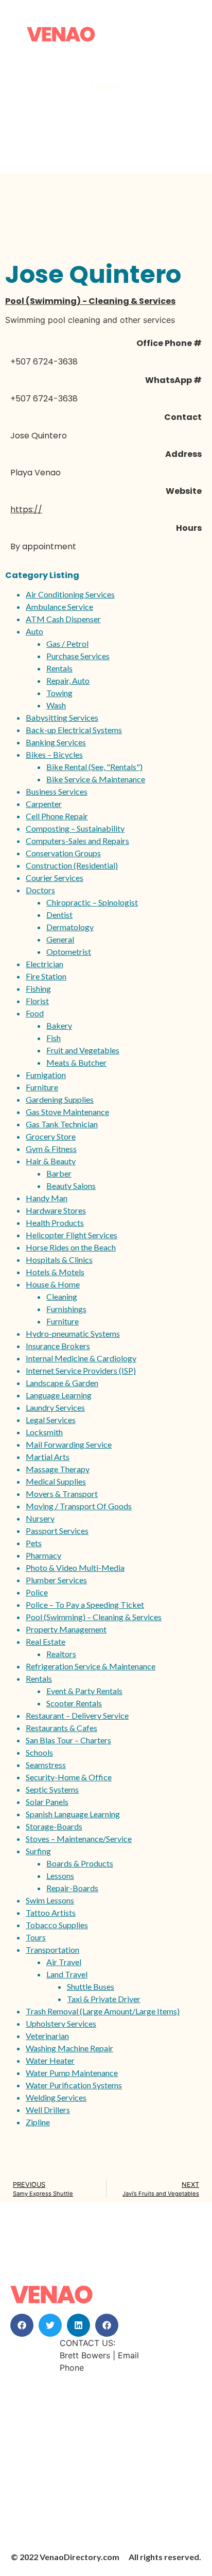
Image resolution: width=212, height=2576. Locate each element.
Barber (59, 1173)
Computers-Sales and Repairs (77, 841)
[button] (22, 2325)
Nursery (40, 1518)
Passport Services (57, 1531)
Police (37, 1592)
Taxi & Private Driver (104, 1999)
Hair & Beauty (51, 1161)
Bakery (59, 1025)
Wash (56, 705)
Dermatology (70, 927)
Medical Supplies (56, 1481)
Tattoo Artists (51, 1912)
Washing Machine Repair (69, 2048)
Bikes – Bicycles (54, 754)
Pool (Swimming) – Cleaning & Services (94, 1617)
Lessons (60, 1876)
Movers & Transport (62, 1494)
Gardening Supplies (60, 1099)
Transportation (52, 1949)
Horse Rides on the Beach (71, 1247)
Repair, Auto (68, 680)
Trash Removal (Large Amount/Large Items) (103, 2011)
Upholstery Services (61, 2023)
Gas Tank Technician (62, 1124)
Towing (59, 693)
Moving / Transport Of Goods (79, 1506)
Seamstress (46, 1765)
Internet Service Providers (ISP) (81, 1370)
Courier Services (55, 878)
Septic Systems (52, 1789)
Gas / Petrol (67, 643)
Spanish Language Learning (73, 1814)
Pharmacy (43, 1555)
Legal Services (51, 1420)
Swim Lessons (50, 1900)
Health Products (55, 1223)
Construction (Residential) (72, 865)
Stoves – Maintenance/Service (79, 1839)
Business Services (57, 791)
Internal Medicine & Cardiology (81, 1358)
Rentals (59, 668)
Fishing (38, 988)
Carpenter (44, 804)
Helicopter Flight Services (72, 1235)
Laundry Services (55, 1407)
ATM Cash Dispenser (63, 619)
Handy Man (47, 1198)
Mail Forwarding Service (69, 1444)
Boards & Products (80, 1863)
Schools (39, 1752)
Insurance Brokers (58, 1346)
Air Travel (64, 1962)
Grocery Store (51, 1136)
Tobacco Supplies (57, 1925)
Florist (37, 1001)
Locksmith (44, 1432)
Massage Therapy (58, 1469)
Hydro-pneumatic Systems (73, 1333)
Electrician (45, 964)
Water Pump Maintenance (72, 2073)
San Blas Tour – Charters (68, 1740)
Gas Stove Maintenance (67, 1112)
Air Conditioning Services (70, 594)
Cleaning (62, 1296)
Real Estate (46, 1641)
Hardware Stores (56, 1210)
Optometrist (69, 951)
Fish (54, 1038)
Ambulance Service (59, 607)
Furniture (42, 1087)
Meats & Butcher (76, 1062)
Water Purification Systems (74, 2085)
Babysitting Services (62, 717)
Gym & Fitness (51, 1149)
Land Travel (67, 1974)
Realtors (61, 1654)
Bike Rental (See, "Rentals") (94, 767)
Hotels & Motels (55, 1272)
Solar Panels (47, 1802)
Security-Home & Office (69, 1777)
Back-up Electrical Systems (74, 730)
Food (35, 1013)
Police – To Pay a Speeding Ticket (85, 1604)
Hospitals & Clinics (59, 1260)
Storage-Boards (54, 1826)
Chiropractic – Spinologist (92, 902)
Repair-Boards (72, 1888)
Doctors (40, 890)
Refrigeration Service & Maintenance (91, 1666)
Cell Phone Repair (57, 816)
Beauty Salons (71, 1186)
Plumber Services (56, 1580)
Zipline (38, 2122)
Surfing (38, 1851)
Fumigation (46, 1075)
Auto (34, 631)
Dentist (59, 915)
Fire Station (46, 976)
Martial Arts (48, 1457)
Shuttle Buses (91, 1986)
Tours (36, 1937)
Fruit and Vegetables (83, 1050)
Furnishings (66, 1309)
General (60, 939)
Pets (34, 1543)
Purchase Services (78, 656)
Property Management (66, 1629)
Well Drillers (48, 2110)
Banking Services (56, 742)
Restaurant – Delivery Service (77, 1715)
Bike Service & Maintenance (96, 779)
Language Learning (59, 1395)
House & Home (53, 1284)
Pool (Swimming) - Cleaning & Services (90, 301)
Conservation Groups (63, 853)
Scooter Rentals (74, 1703)
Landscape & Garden (62, 1383)
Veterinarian (47, 2036)
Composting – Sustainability (75, 828)
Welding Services (56, 2097)
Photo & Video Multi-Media (75, 1568)
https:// (26, 510)
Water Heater (50, 2060)
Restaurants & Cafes (61, 1728)
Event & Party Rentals (84, 1691)
